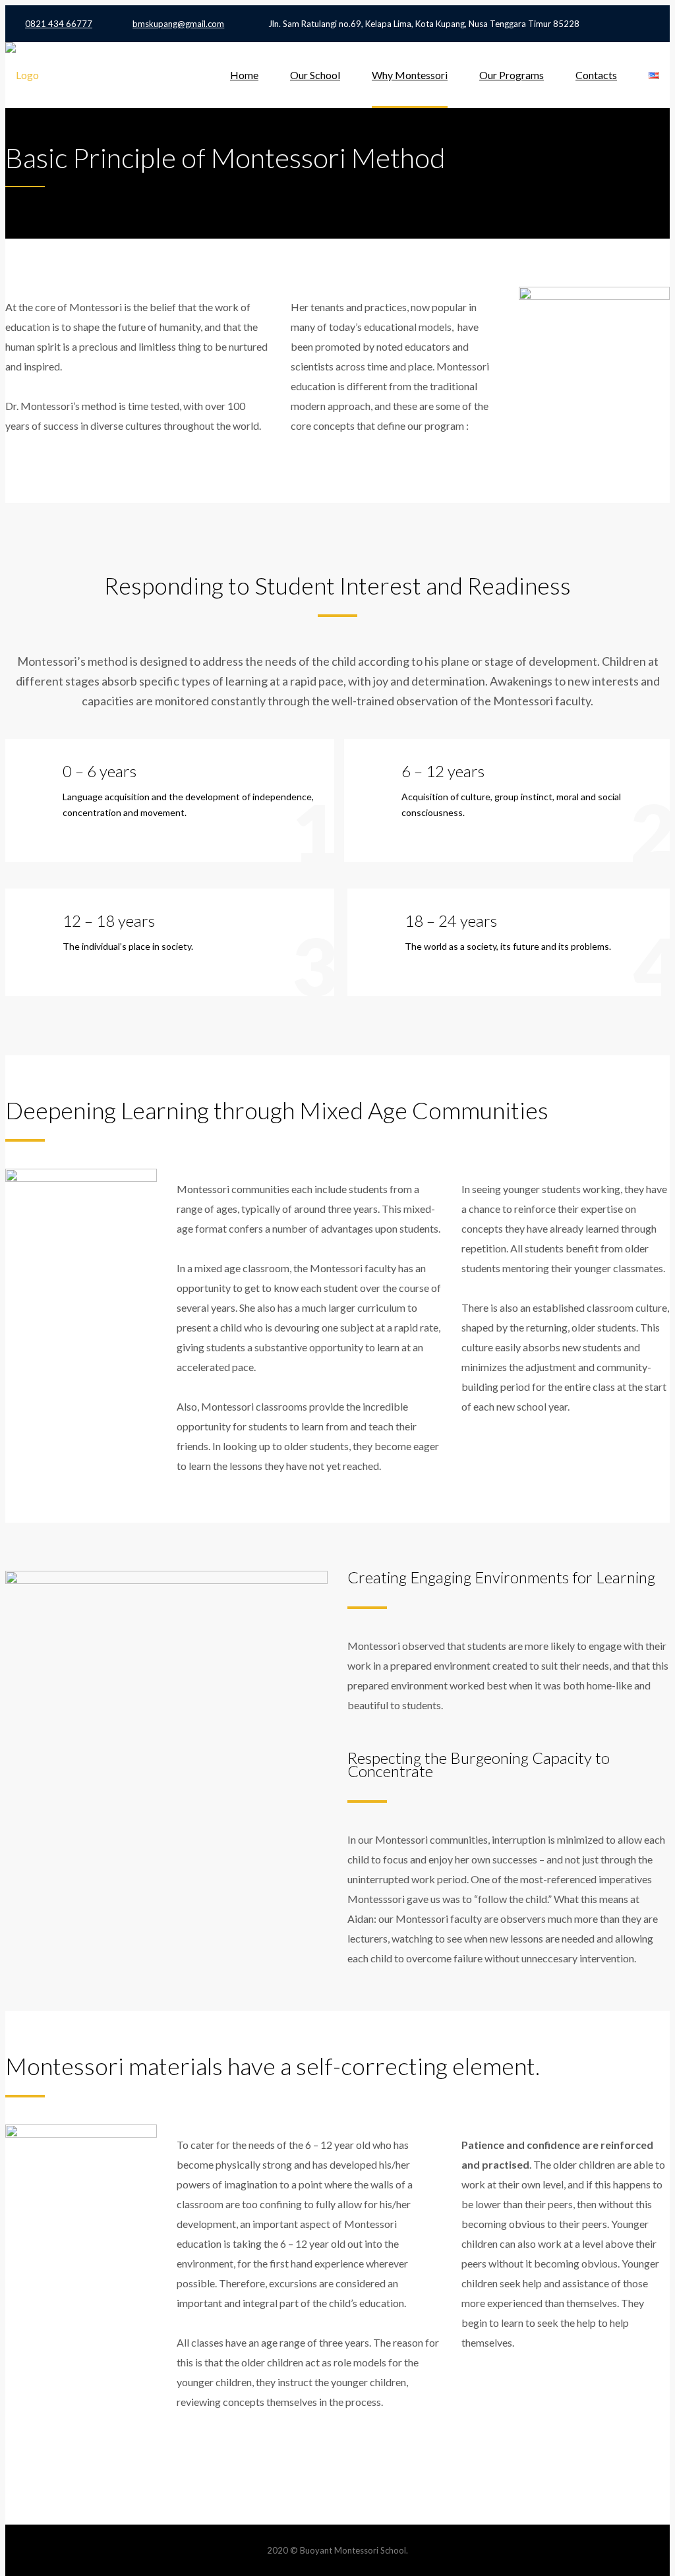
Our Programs (512, 75)
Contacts (596, 75)
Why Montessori (410, 75)
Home (244, 75)
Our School (315, 75)
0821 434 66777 (59, 24)
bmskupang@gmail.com (178, 24)
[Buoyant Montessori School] (22, 75)
